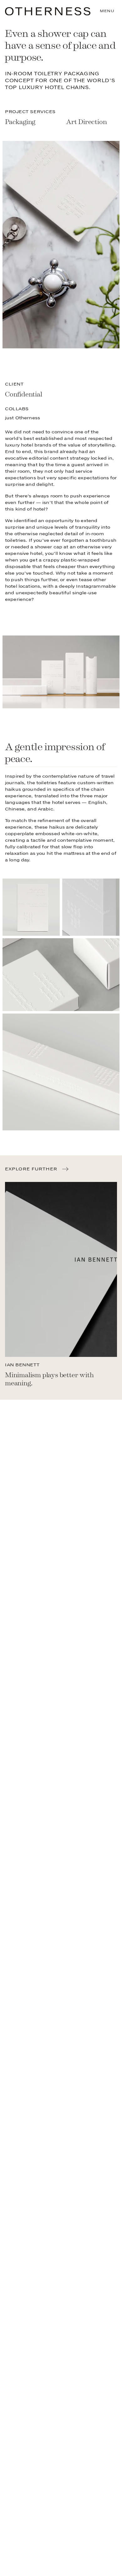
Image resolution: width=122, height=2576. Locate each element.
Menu (107, 11)
